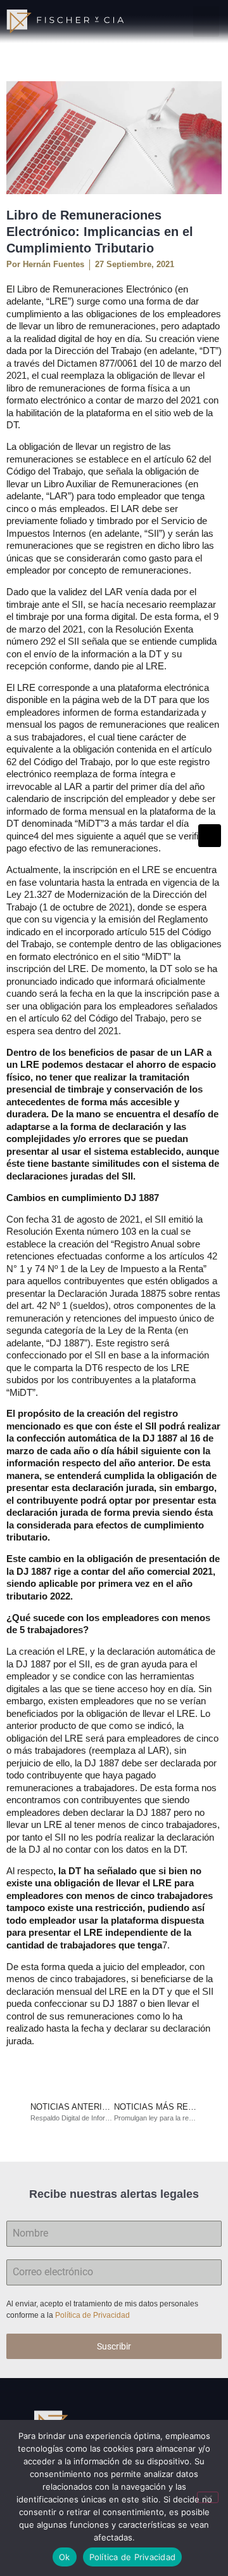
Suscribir (114, 2346)
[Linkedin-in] (210, 836)
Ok (65, 2557)
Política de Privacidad (93, 2315)
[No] (208, 2497)
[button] (206, 22)
